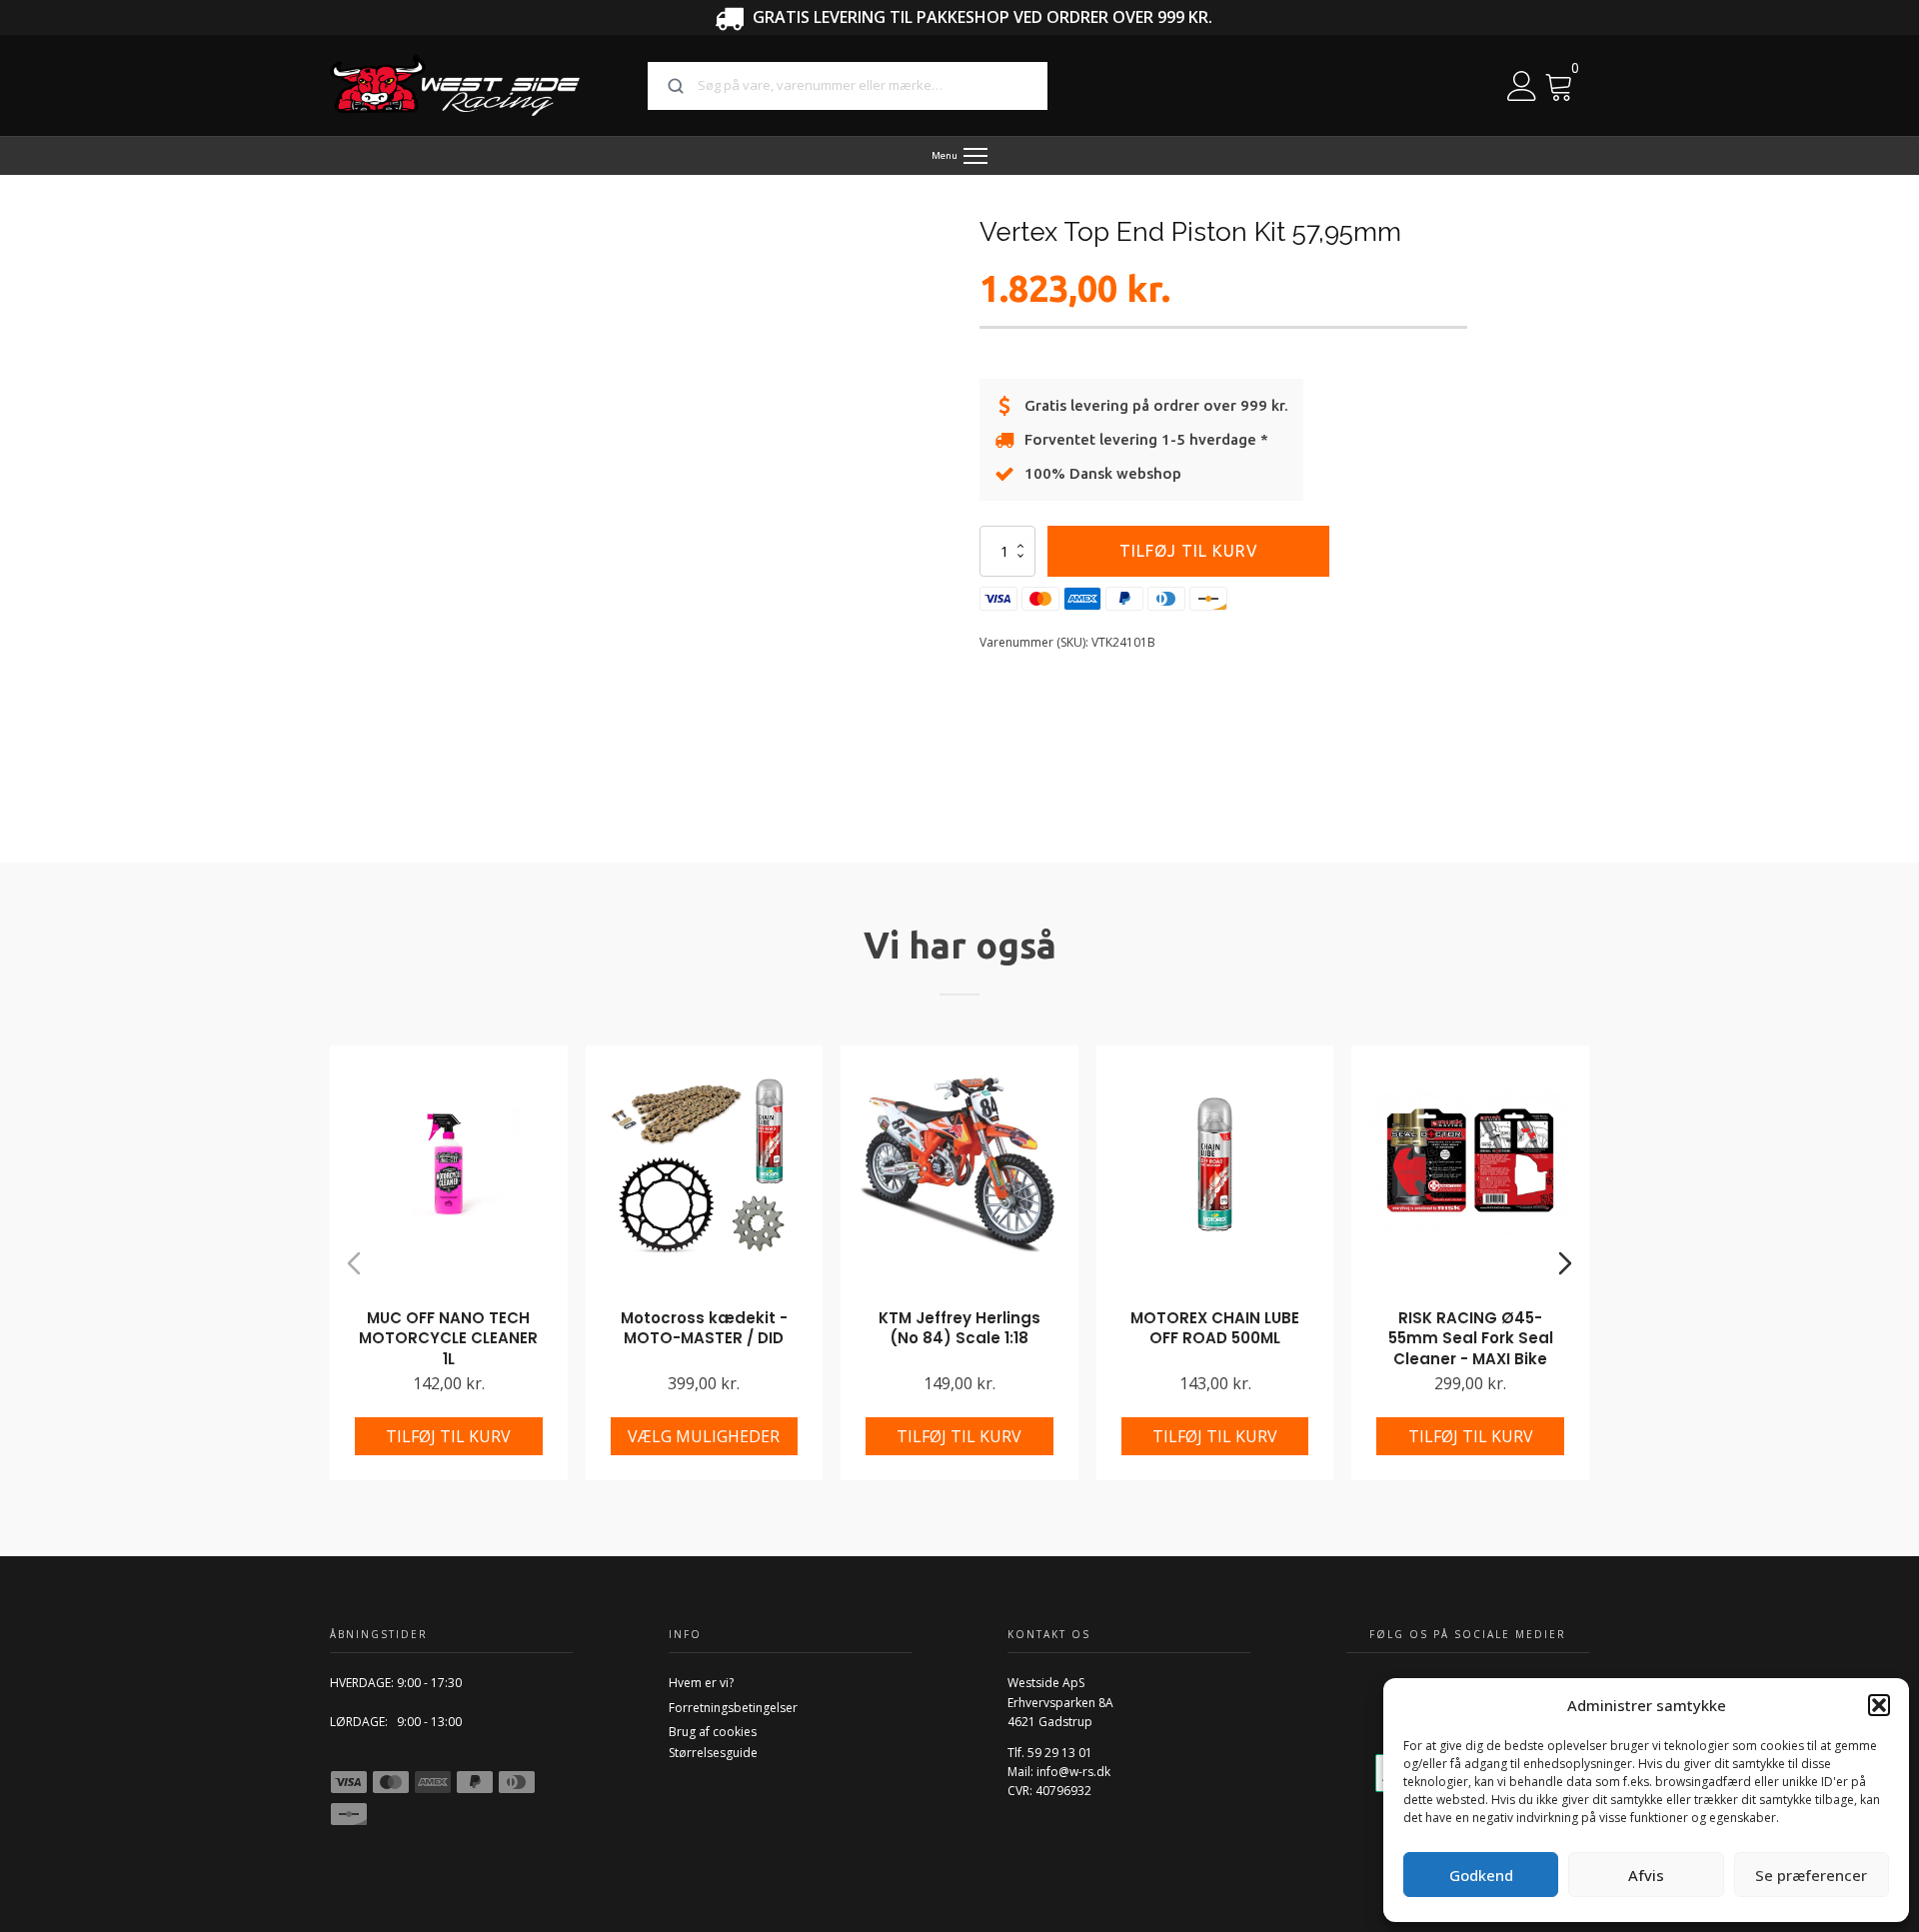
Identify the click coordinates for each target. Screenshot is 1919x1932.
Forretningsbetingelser (733, 1708)
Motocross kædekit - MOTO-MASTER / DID (704, 1328)
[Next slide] (1565, 1263)
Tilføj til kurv (1189, 551)
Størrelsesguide (713, 1753)
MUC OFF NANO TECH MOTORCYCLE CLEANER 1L (448, 1338)
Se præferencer (1811, 1875)
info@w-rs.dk (1073, 1772)
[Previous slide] (354, 1263)
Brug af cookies (713, 1732)
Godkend (1481, 1875)
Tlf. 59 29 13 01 (1050, 1753)
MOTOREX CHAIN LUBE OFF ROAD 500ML (1215, 1328)
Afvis (1646, 1875)
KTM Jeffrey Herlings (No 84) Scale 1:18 (959, 1328)
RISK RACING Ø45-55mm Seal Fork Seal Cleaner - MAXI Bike (1471, 1338)
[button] (1879, 1705)
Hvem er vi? (701, 1683)
